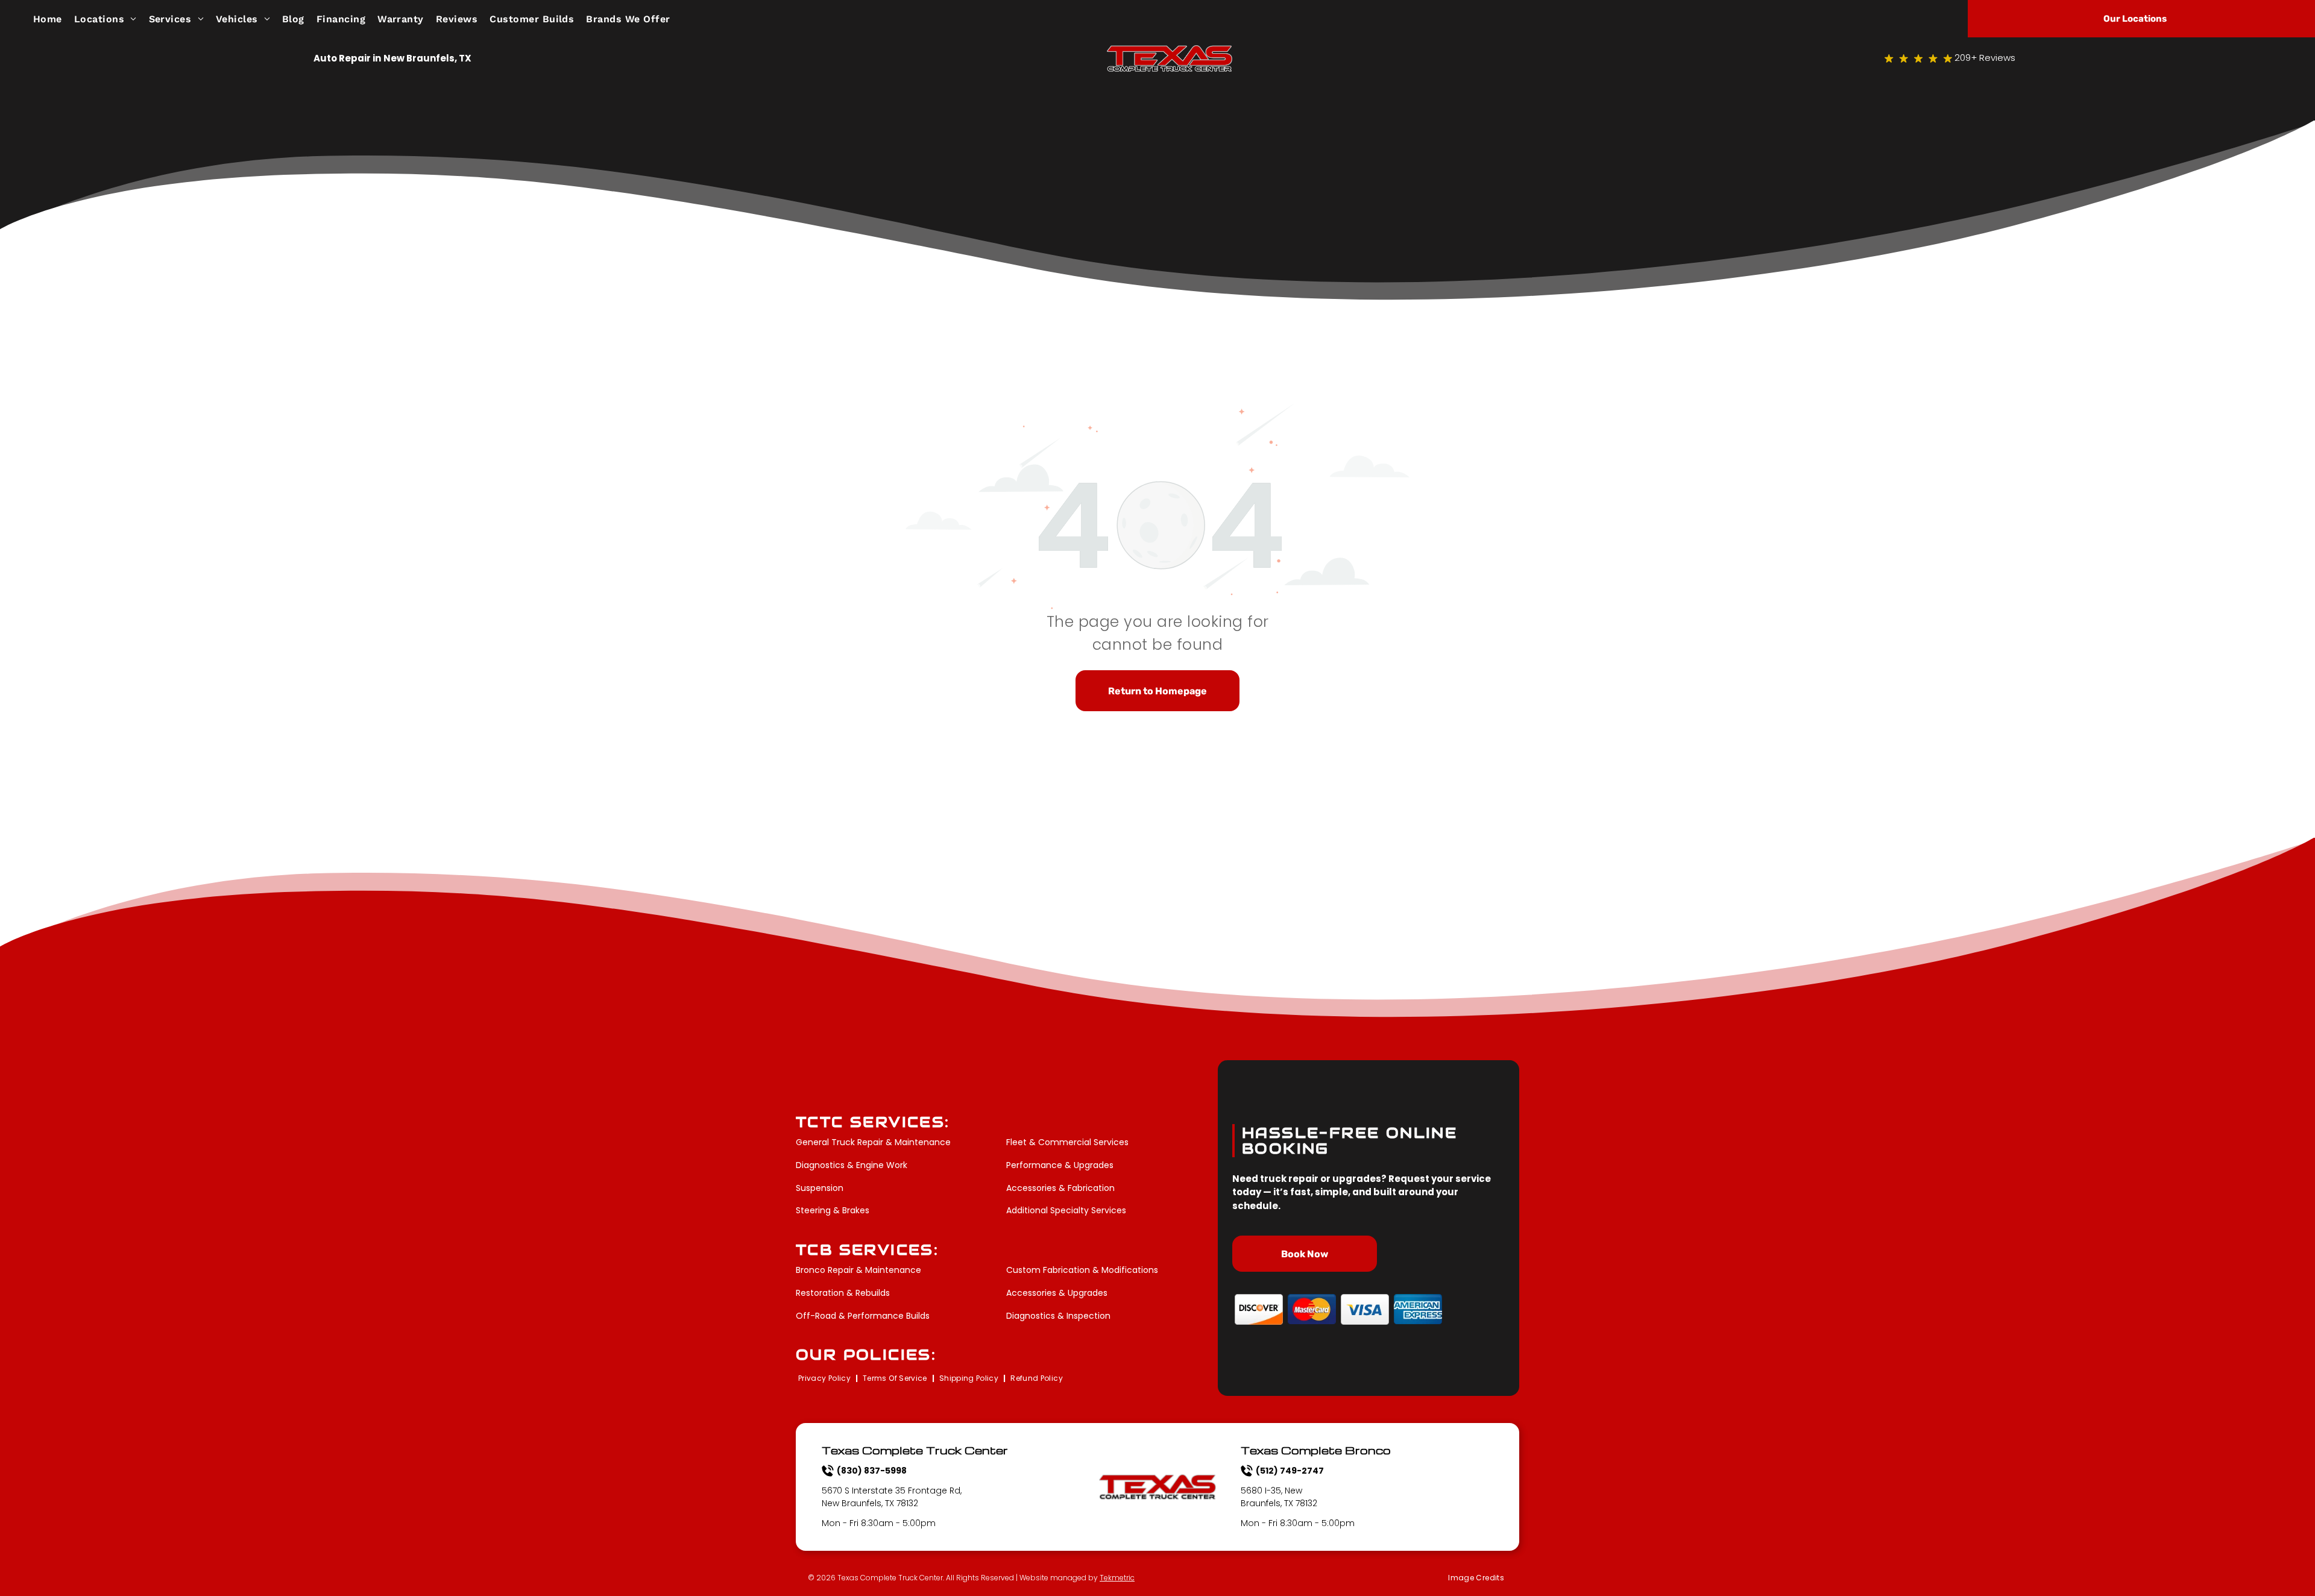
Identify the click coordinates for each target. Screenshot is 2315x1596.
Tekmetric (1117, 1578)
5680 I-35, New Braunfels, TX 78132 (1279, 1497)
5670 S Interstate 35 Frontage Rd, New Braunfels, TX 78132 (892, 1497)
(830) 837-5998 (872, 1471)
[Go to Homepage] (1170, 52)
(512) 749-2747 (1290, 1471)
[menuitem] (54, 18)
